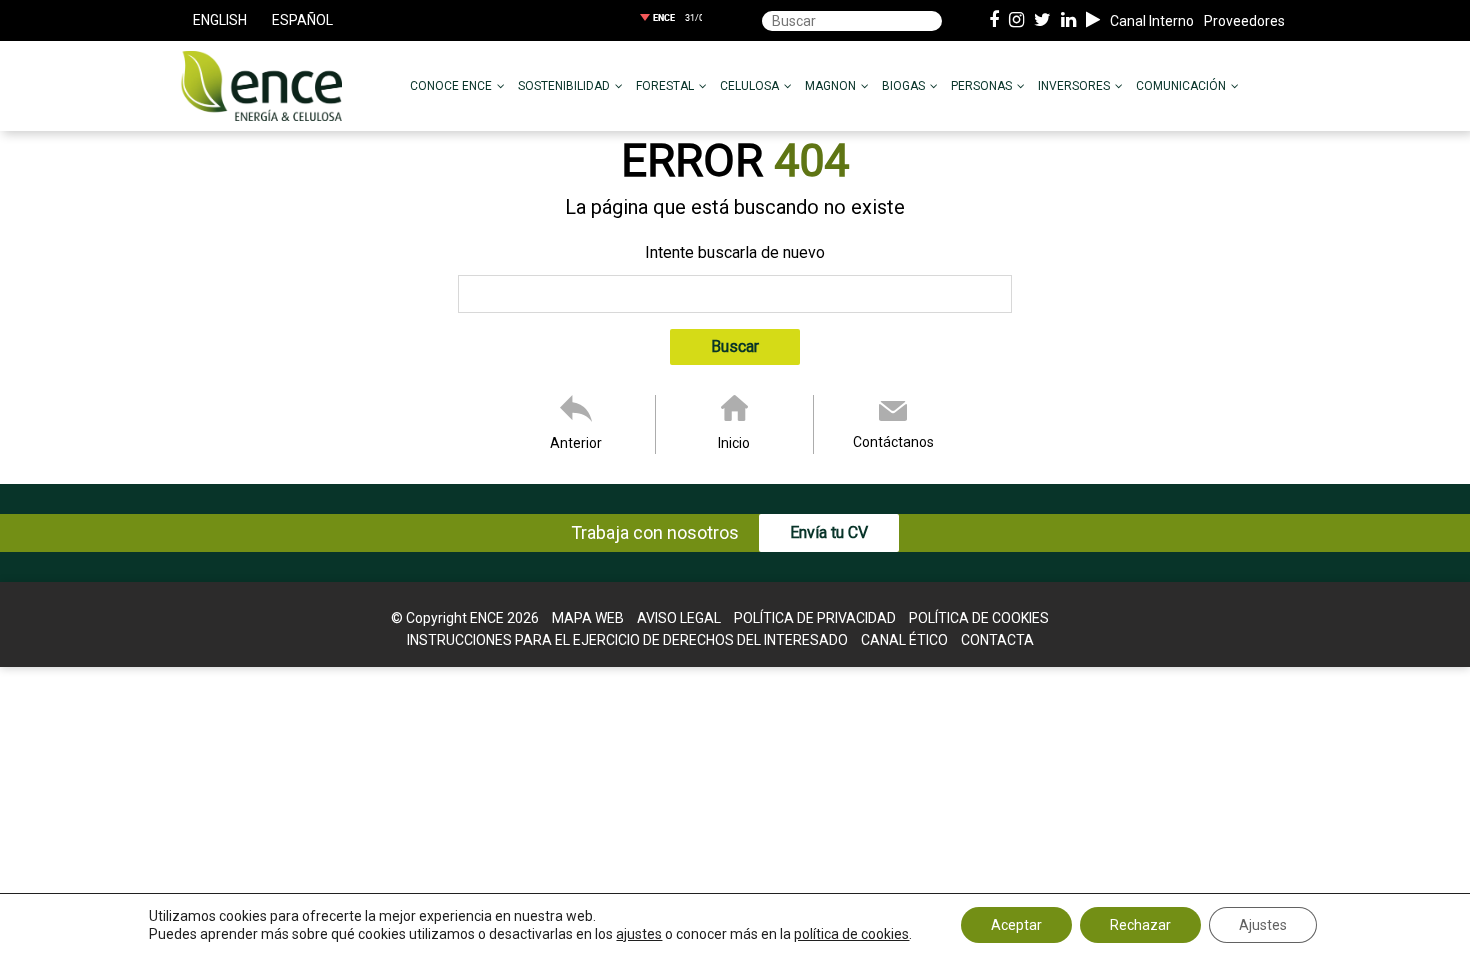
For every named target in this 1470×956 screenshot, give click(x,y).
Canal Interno (1152, 21)
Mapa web (588, 618)
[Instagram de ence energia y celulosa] (1016, 21)
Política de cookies (979, 618)
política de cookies (851, 934)
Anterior (576, 443)
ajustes (639, 934)
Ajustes (1263, 925)
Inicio (734, 443)
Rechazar (1140, 925)
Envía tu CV (829, 532)
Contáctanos (893, 442)
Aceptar (1016, 925)
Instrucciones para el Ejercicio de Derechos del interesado (627, 640)
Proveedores (1244, 21)
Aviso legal (679, 618)
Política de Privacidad (815, 618)
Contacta (997, 640)
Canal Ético (904, 640)
